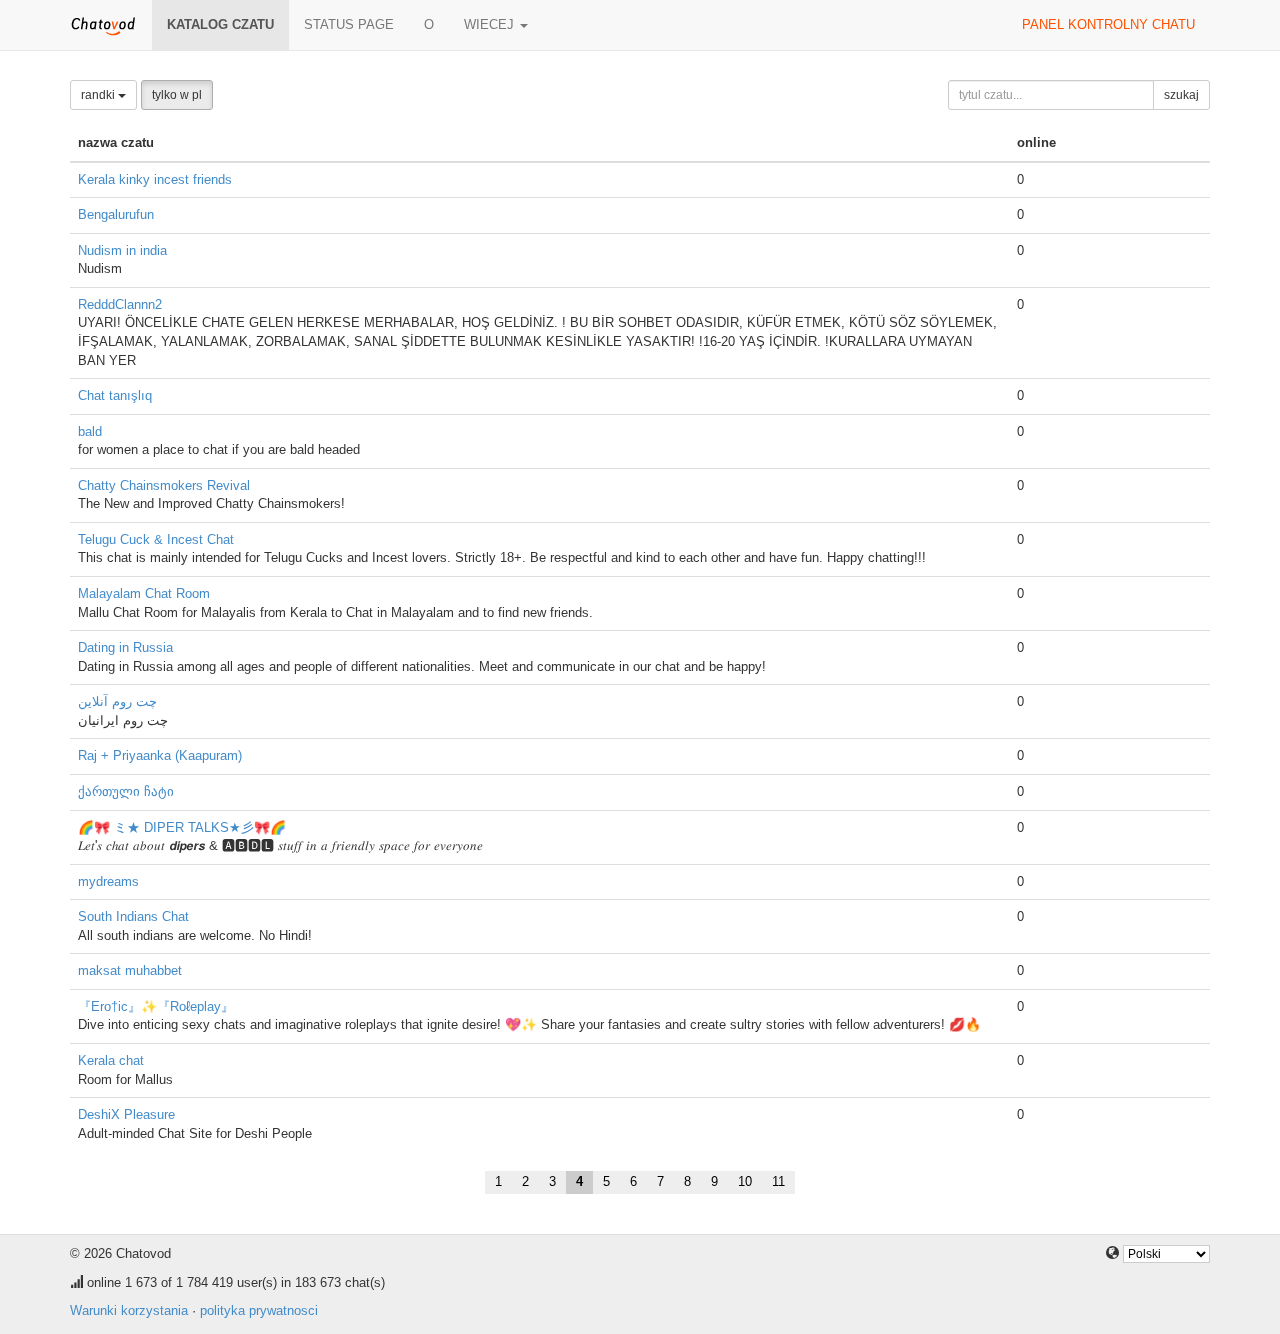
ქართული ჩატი (126, 791)
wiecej (491, 24)
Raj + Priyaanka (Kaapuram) (160, 755)
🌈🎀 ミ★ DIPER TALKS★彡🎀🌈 (182, 827)
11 (778, 1181)
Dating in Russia (125, 647)
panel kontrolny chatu (1108, 24)
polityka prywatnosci (259, 1310)
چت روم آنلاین (117, 701)
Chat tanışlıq (115, 395)
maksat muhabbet (130, 970)
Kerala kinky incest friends (155, 179)
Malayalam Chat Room (144, 593)
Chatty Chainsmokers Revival (164, 485)
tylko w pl (177, 95)
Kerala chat (111, 1060)
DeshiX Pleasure (126, 1114)
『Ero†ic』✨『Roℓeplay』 (156, 1006)
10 (745, 1181)
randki (99, 95)
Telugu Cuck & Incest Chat (156, 539)
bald (90, 431)
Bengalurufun (116, 214)
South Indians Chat (133, 916)
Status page (349, 24)
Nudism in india (122, 250)
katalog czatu (220, 24)
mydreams (108, 881)
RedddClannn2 (120, 304)
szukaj (1181, 95)
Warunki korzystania (129, 1310)
